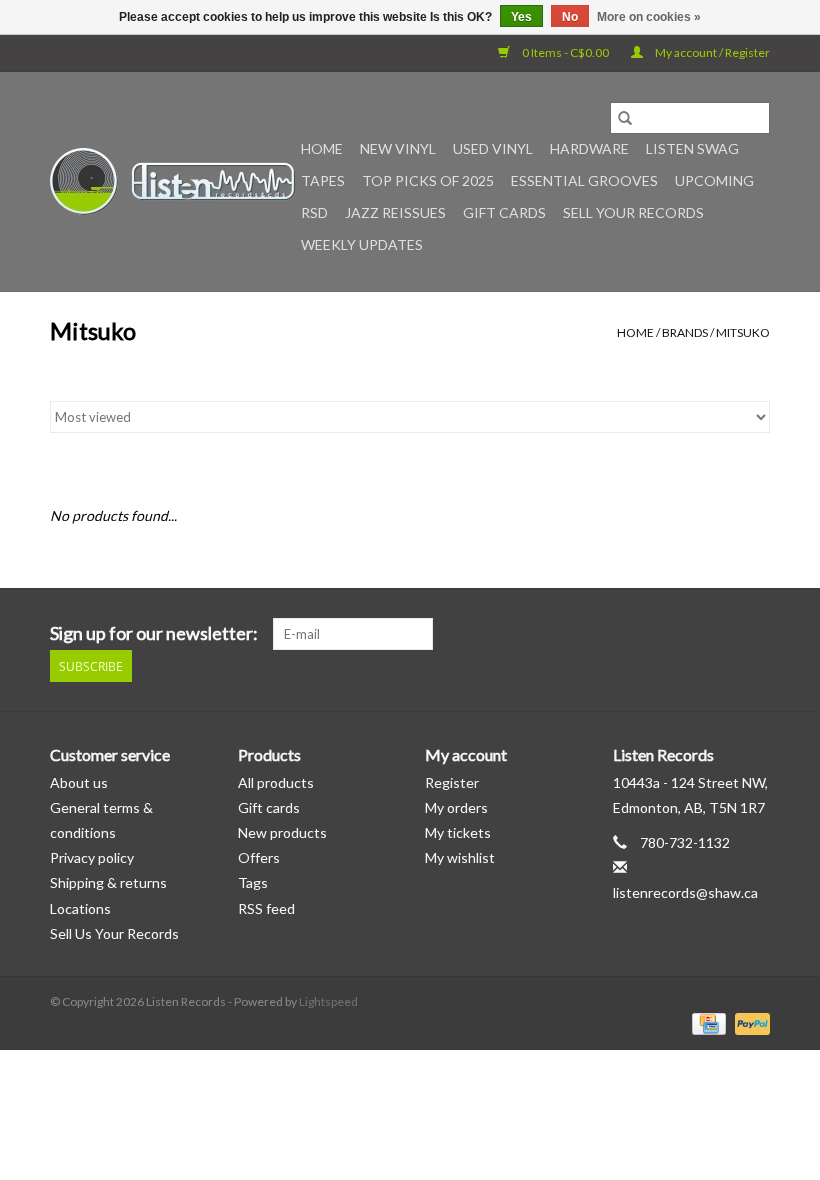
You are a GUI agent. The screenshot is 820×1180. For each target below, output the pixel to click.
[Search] (625, 118)
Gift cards (504, 212)
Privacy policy (92, 857)
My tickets (458, 832)
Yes (521, 17)
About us (79, 782)
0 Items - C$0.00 (565, 52)
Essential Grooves (584, 180)
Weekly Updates (362, 244)
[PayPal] (749, 1022)
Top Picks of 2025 (428, 180)
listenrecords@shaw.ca (685, 892)
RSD (314, 212)
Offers (259, 857)
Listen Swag (692, 148)
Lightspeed (328, 1001)
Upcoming (714, 180)
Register (452, 782)
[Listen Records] (172, 181)
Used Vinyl (493, 148)
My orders (456, 807)
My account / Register (711, 52)
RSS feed (266, 908)
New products (282, 832)
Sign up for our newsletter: (154, 633)
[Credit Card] (706, 1022)
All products (276, 782)
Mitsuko (743, 332)
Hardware (589, 148)
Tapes (323, 180)
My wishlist (460, 857)
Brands (685, 332)
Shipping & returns (108, 882)
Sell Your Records (633, 212)
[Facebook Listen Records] (684, 634)
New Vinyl (398, 148)
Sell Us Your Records (114, 933)
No (570, 17)
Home (322, 148)
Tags (253, 882)
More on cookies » (649, 17)
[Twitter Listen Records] (719, 634)
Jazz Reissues (395, 212)
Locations (80, 908)
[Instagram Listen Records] (754, 634)
